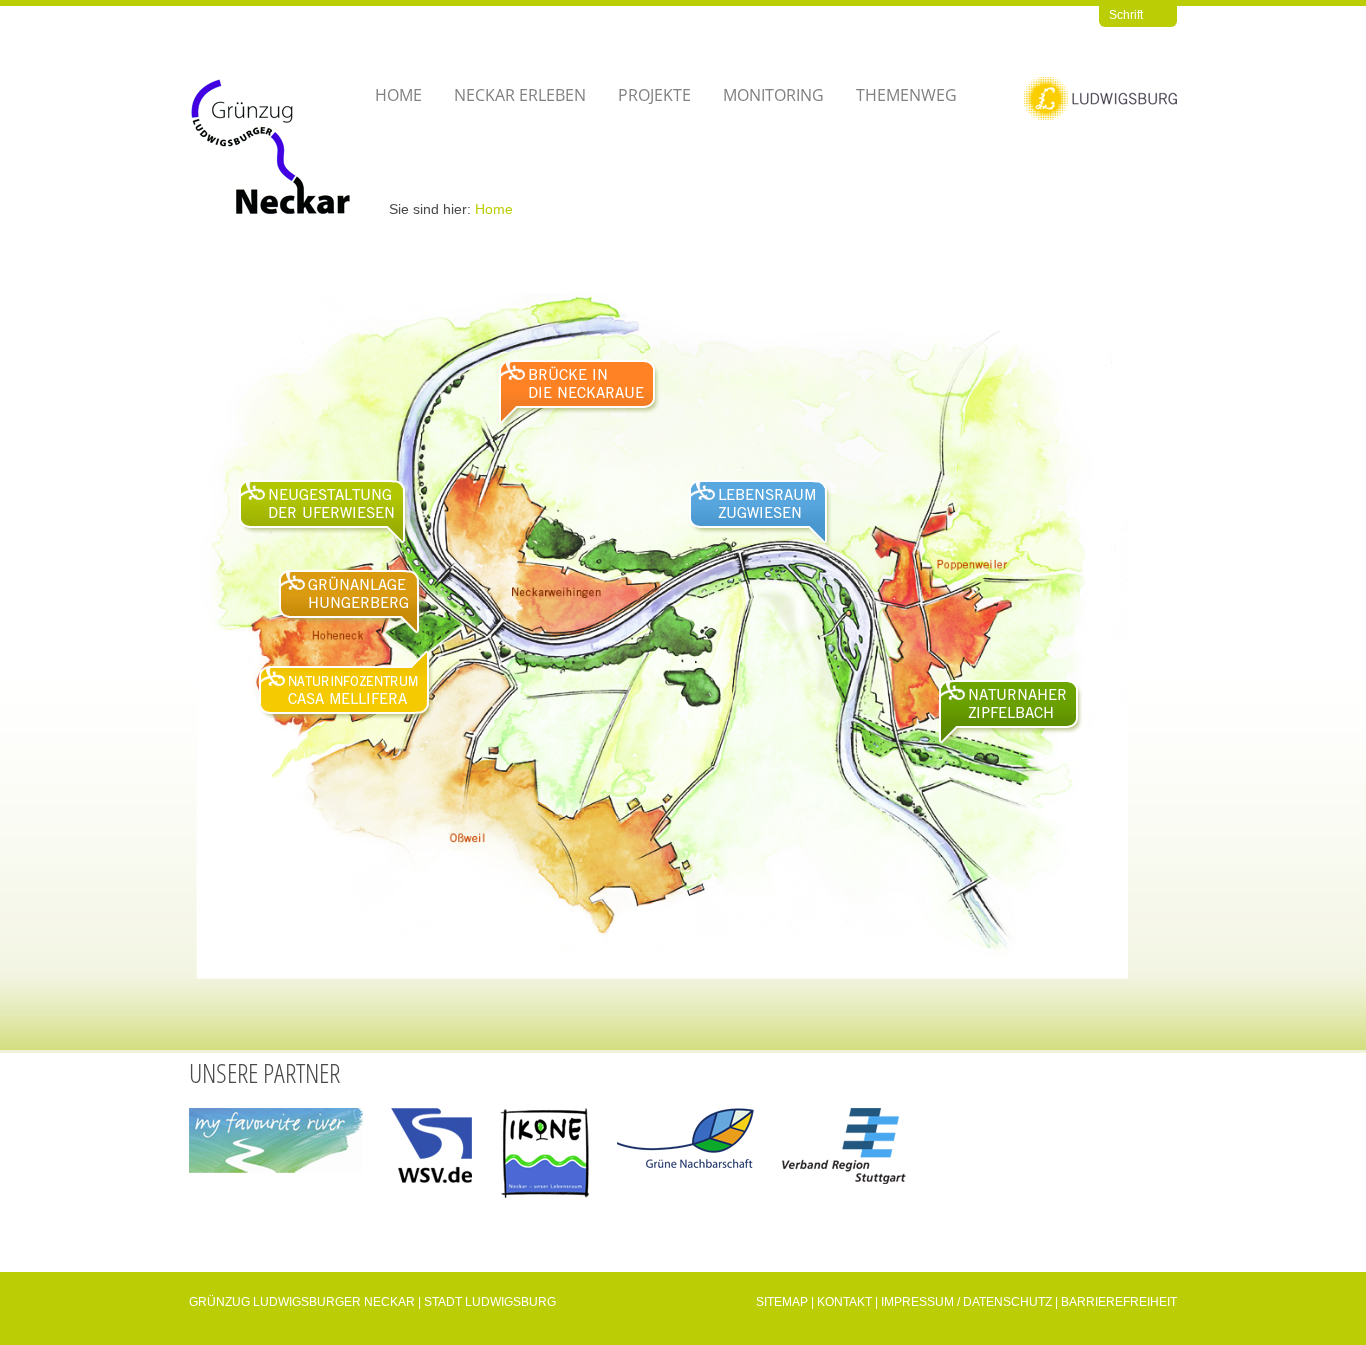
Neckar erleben (520, 95)
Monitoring (773, 95)
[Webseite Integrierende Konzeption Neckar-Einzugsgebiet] (544, 1162)
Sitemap (782, 1302)
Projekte (654, 95)
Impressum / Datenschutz (966, 1302)
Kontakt (844, 1302)
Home (398, 95)
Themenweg (906, 95)
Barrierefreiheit (1119, 1302)
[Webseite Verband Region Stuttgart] (844, 1155)
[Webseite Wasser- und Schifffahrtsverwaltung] (431, 1154)
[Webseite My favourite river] (276, 1149)
